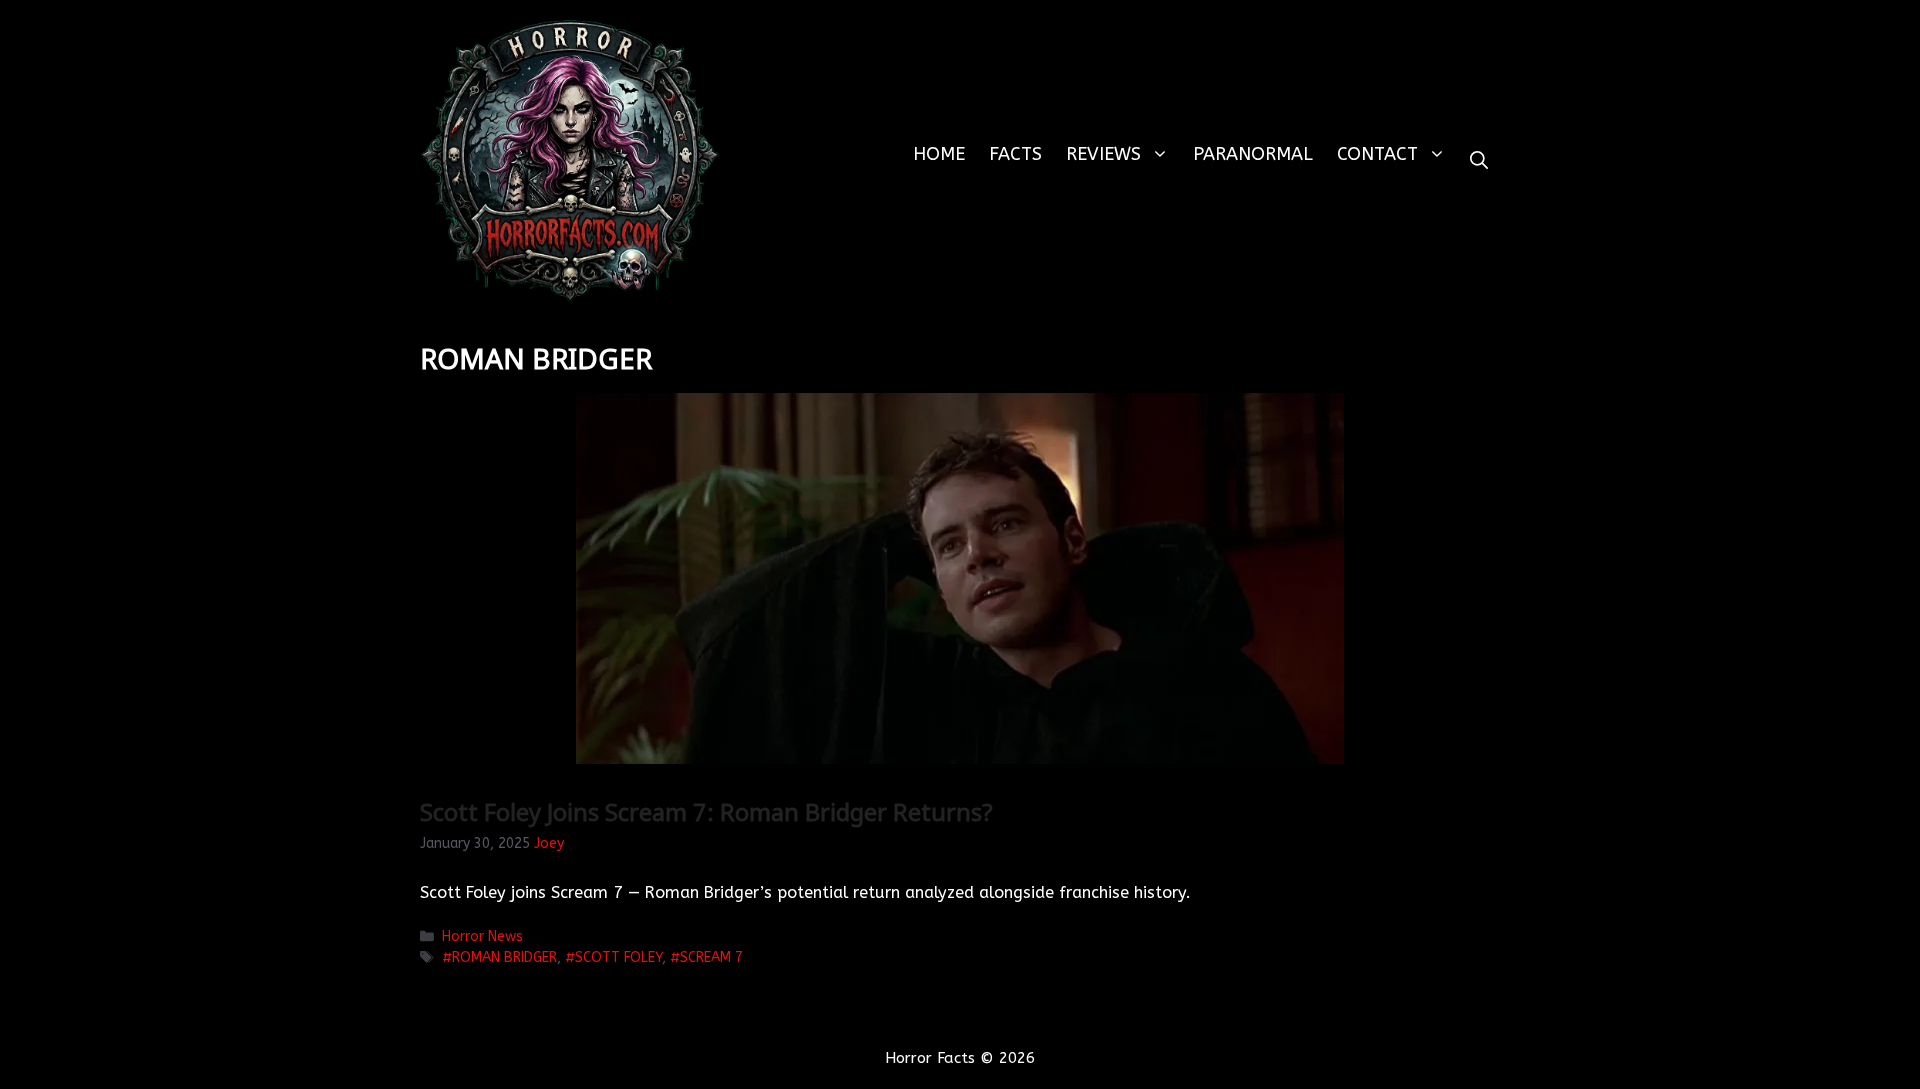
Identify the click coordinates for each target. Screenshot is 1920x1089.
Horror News (482, 936)
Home (939, 154)
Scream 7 (711, 957)
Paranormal (1253, 154)
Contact (1377, 154)
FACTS (1015, 154)
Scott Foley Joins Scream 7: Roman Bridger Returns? (706, 811)
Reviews (1103, 154)
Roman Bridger (504, 957)
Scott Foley (618, 957)
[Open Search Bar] (1479, 160)
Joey (549, 843)
